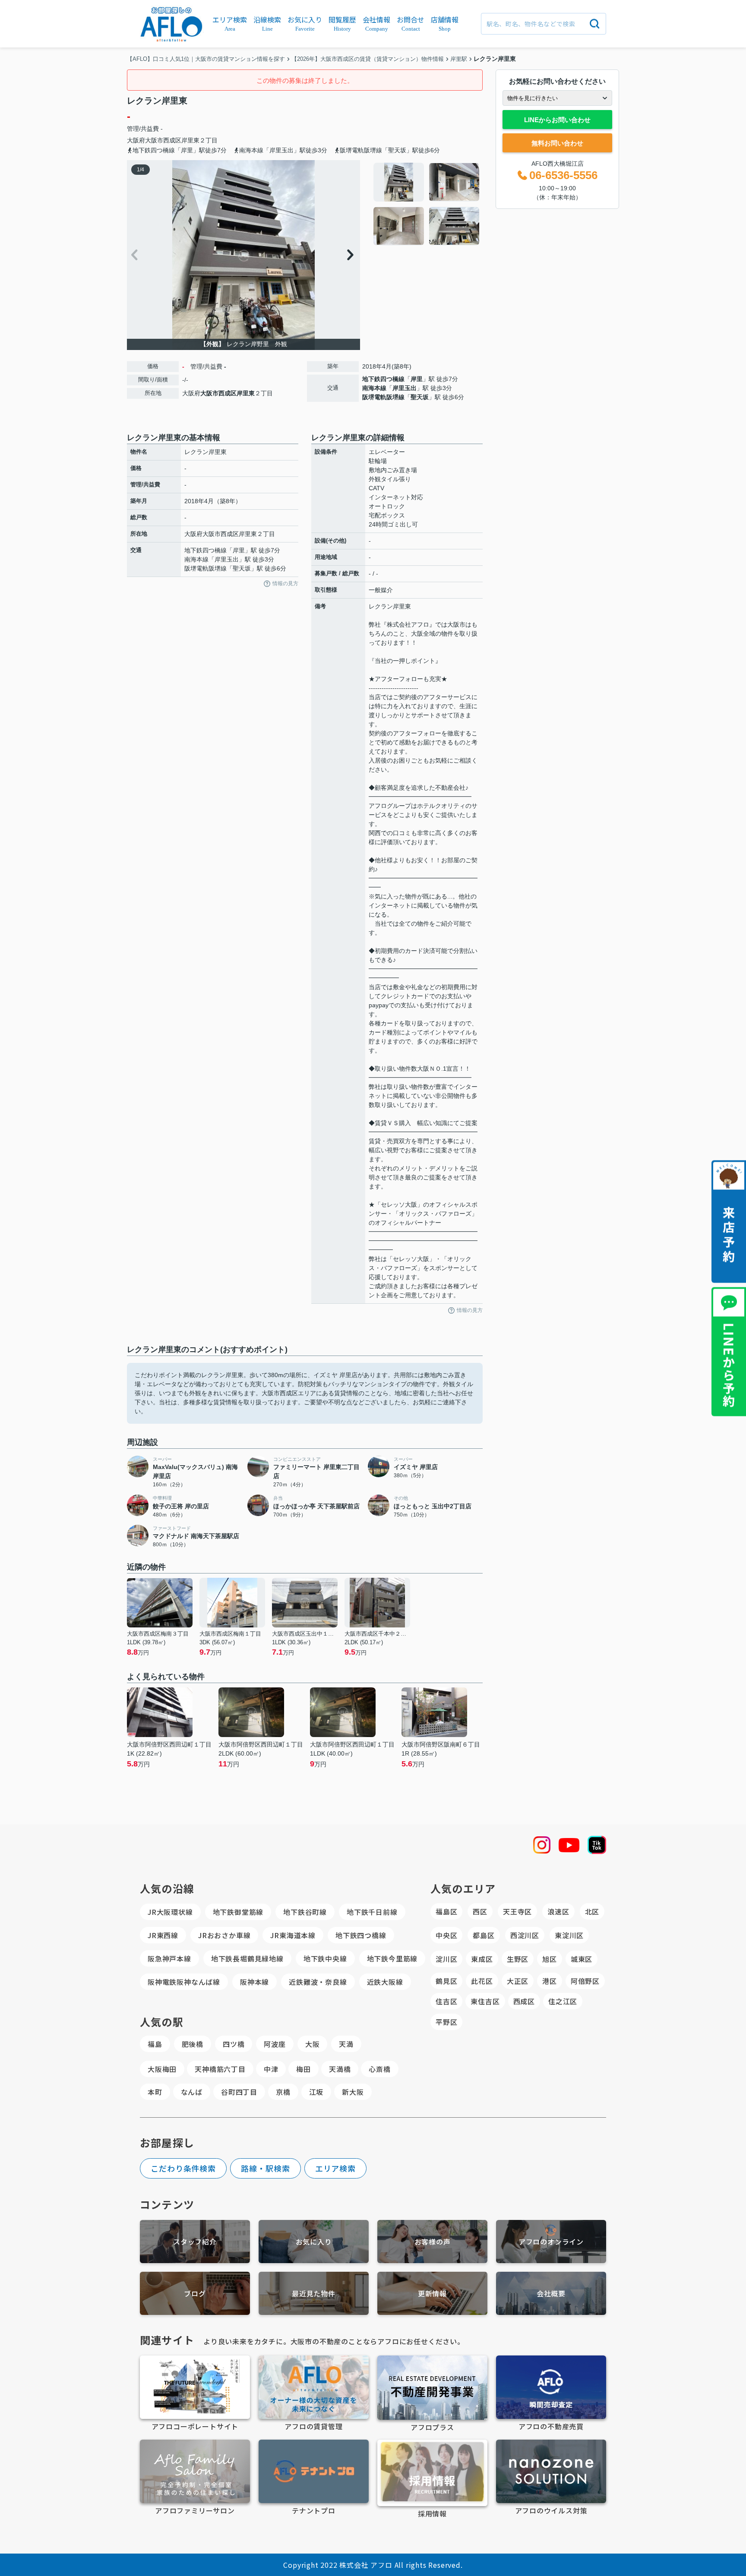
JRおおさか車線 (224, 1935)
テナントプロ (314, 2510)
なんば (192, 2092)
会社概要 (551, 2293)
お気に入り (314, 2242)
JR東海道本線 (293, 1935)
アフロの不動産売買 (551, 2426)
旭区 (550, 1959)
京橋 (283, 2092)
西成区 (524, 2001)
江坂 (316, 2092)
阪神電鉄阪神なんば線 (184, 1982)
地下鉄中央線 (325, 1958)
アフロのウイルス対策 (551, 2510)
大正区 (518, 1981)
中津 (271, 2069)
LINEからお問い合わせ (557, 120)
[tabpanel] (427, 204)
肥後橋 (193, 2044)
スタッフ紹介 (195, 2242)
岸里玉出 (405, 388)
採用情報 (432, 2513)
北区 (592, 1911)
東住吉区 (485, 2001)
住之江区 (563, 2001)
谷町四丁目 (239, 2092)
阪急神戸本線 (169, 1958)
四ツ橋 (234, 2044)
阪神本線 (254, 1982)
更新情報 (432, 2293)
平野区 (446, 2022)
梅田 (303, 2069)
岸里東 (190, 140)
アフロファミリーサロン (195, 2510)
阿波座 (275, 2044)
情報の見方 (285, 583)
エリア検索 (336, 2168)
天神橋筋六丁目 (220, 2069)
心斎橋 (379, 2069)
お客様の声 (433, 2242)
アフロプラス (432, 2427)
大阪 (313, 2044)
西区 (480, 1911)
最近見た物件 (314, 2293)
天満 (346, 2044)
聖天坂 (420, 397)
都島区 (484, 1935)
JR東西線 (163, 1935)
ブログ (195, 2293)
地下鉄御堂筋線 (238, 1912)
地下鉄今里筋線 (392, 1958)
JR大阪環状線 (170, 1912)
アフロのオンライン (551, 2242)
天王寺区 (517, 1911)
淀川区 (446, 1959)
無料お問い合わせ (557, 143)
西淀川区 (525, 1935)
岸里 (417, 379)
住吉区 (446, 2001)
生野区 (518, 1959)
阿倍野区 (585, 1981)
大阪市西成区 (163, 140)
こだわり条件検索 (183, 2168)
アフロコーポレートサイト (195, 2426)
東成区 (482, 1959)
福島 (155, 2044)
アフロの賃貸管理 (313, 2426)
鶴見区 (446, 1981)
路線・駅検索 (265, 2168)
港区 (550, 1981)
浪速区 (558, 1911)
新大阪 (353, 2092)
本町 (155, 2092)
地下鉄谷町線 (305, 1912)
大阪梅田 (162, 2069)
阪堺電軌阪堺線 (383, 397)
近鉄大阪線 (385, 1982)
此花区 (482, 1981)
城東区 (582, 1959)
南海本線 (374, 388)
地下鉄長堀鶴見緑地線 (247, 1958)
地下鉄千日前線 (372, 1912)
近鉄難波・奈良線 (318, 1982)
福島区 (446, 1911)
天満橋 (340, 2069)
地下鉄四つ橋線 (383, 379)
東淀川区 (569, 1935)
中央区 (446, 1935)
